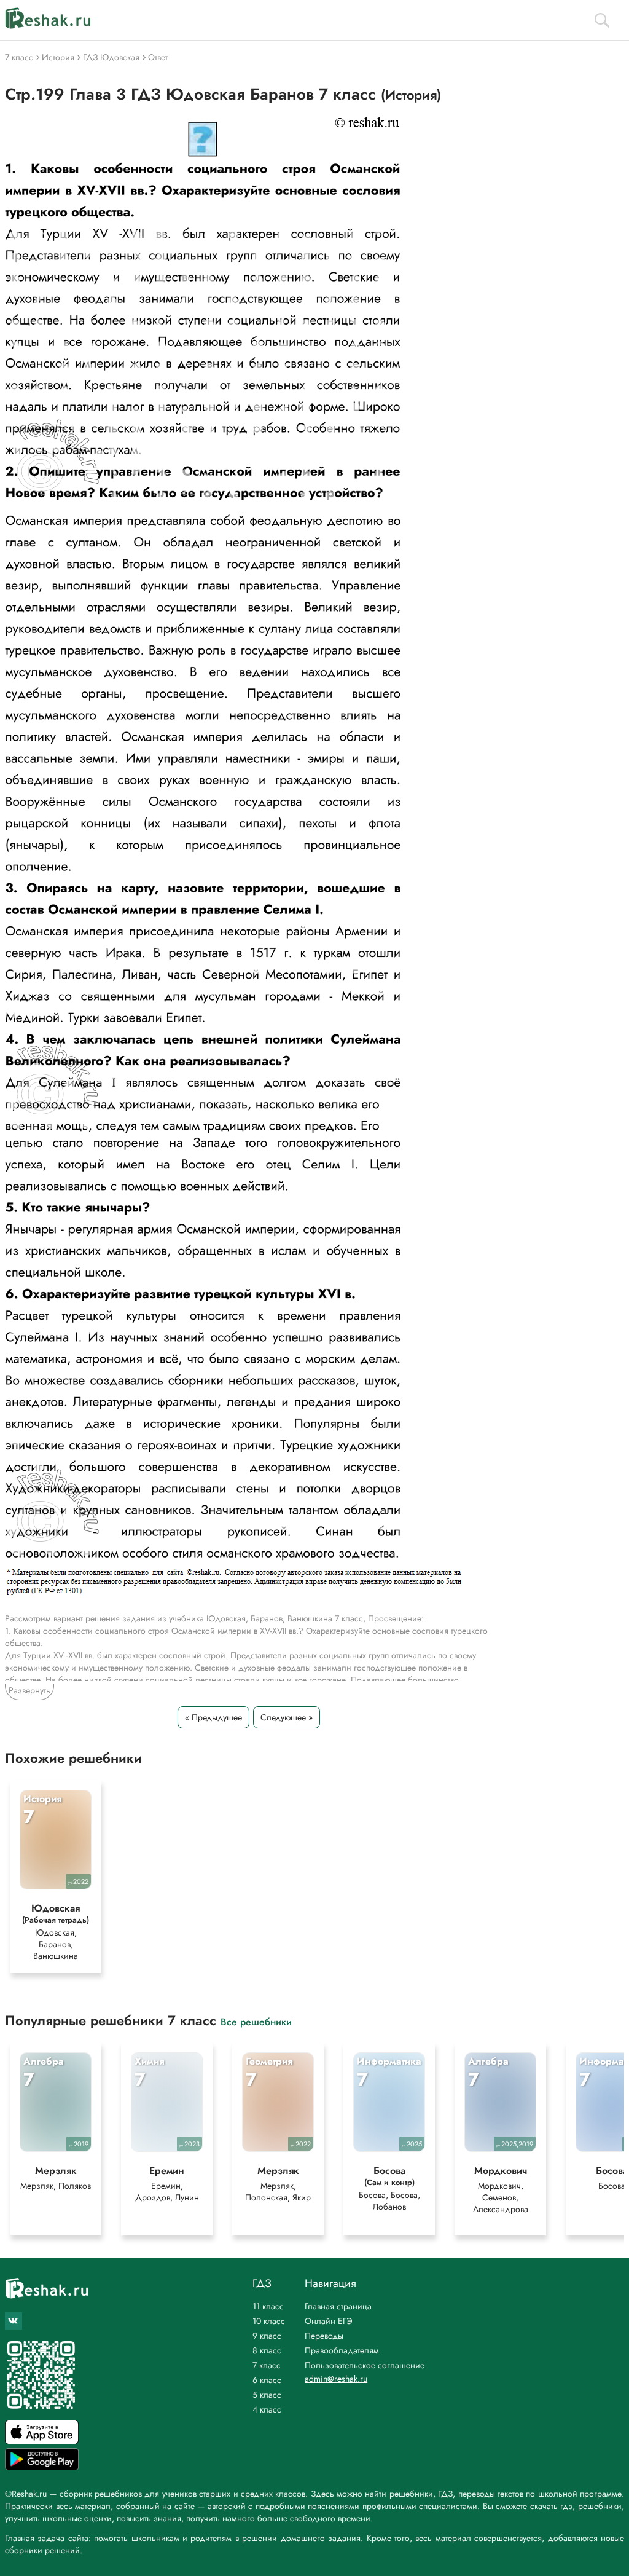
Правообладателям (342, 2350)
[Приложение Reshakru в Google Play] (42, 2467)
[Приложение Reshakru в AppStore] (42, 2441)
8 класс (267, 2350)
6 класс (267, 2380)
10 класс (269, 2321)
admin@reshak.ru (336, 2379)
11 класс (268, 2306)
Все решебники (256, 2021)
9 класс (267, 2336)
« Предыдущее (213, 1717)
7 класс (267, 2365)
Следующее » (287, 1717)
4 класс (267, 2409)
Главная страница (338, 2306)
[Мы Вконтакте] (14, 2321)
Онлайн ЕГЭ (329, 2321)
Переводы (324, 2336)
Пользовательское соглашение (365, 2365)
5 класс (267, 2395)
